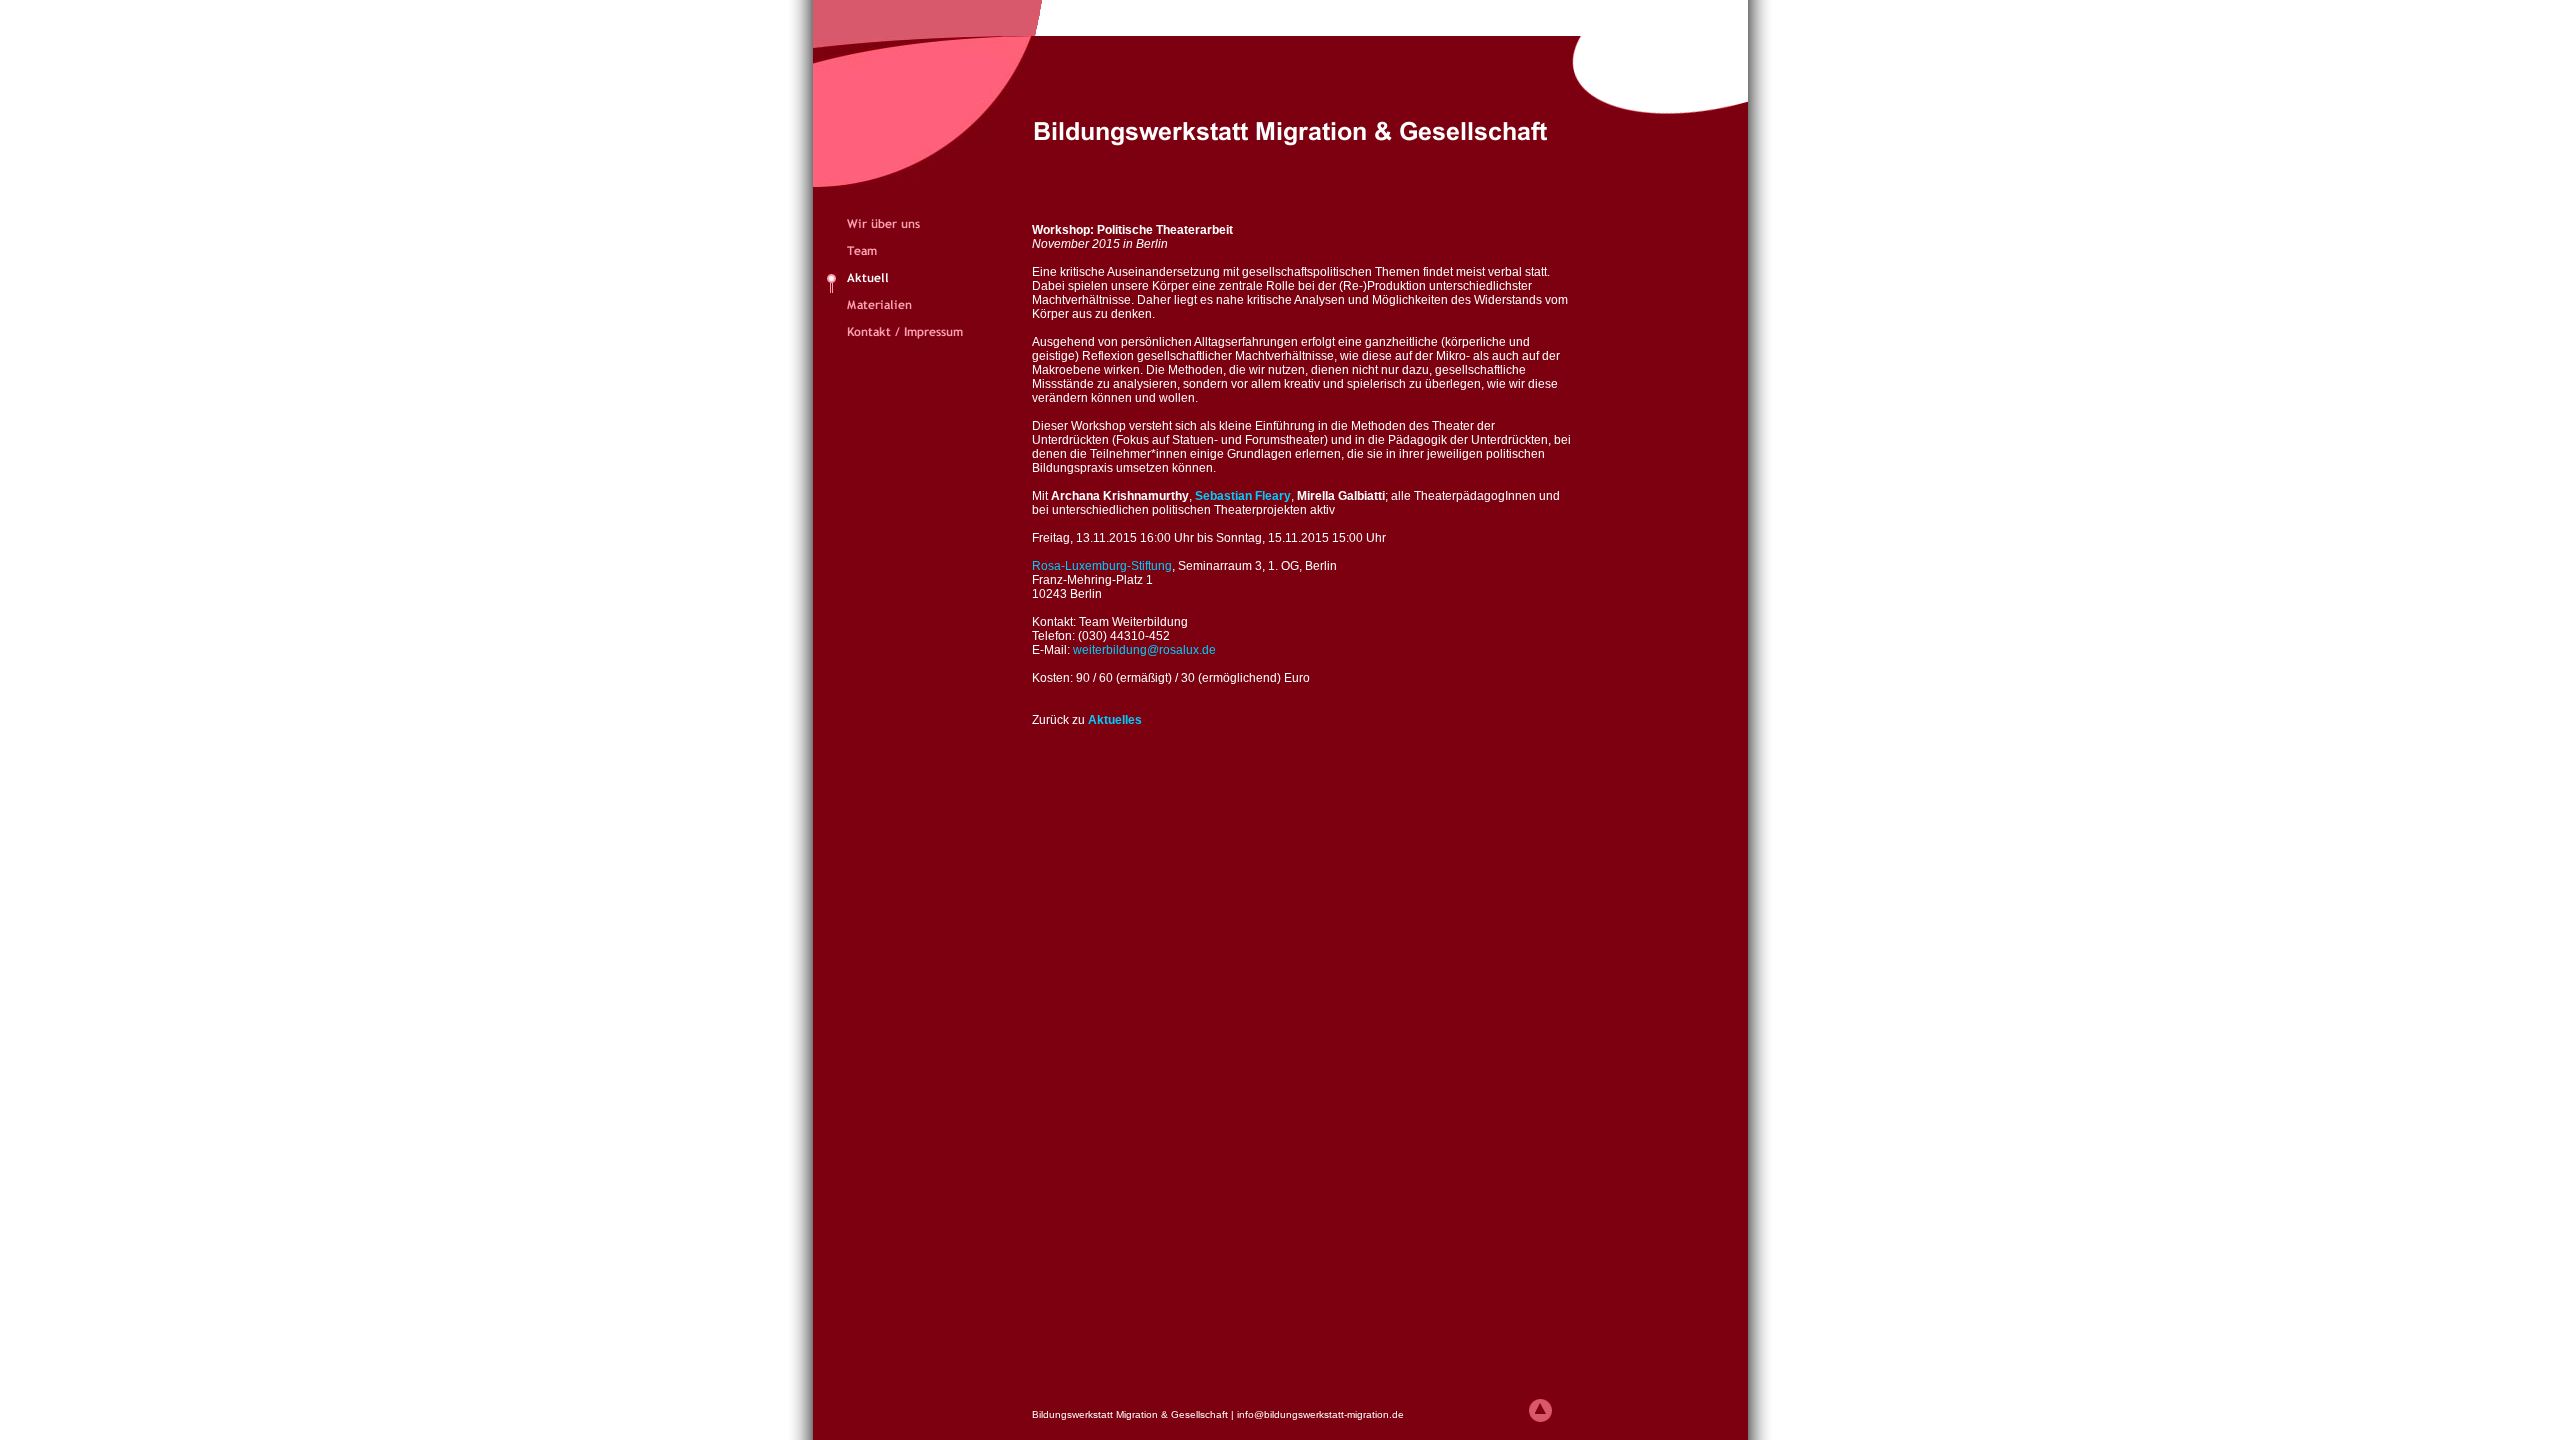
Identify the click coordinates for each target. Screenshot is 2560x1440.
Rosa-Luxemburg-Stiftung (1102, 566)
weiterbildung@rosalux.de (1144, 650)
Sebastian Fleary (1243, 496)
